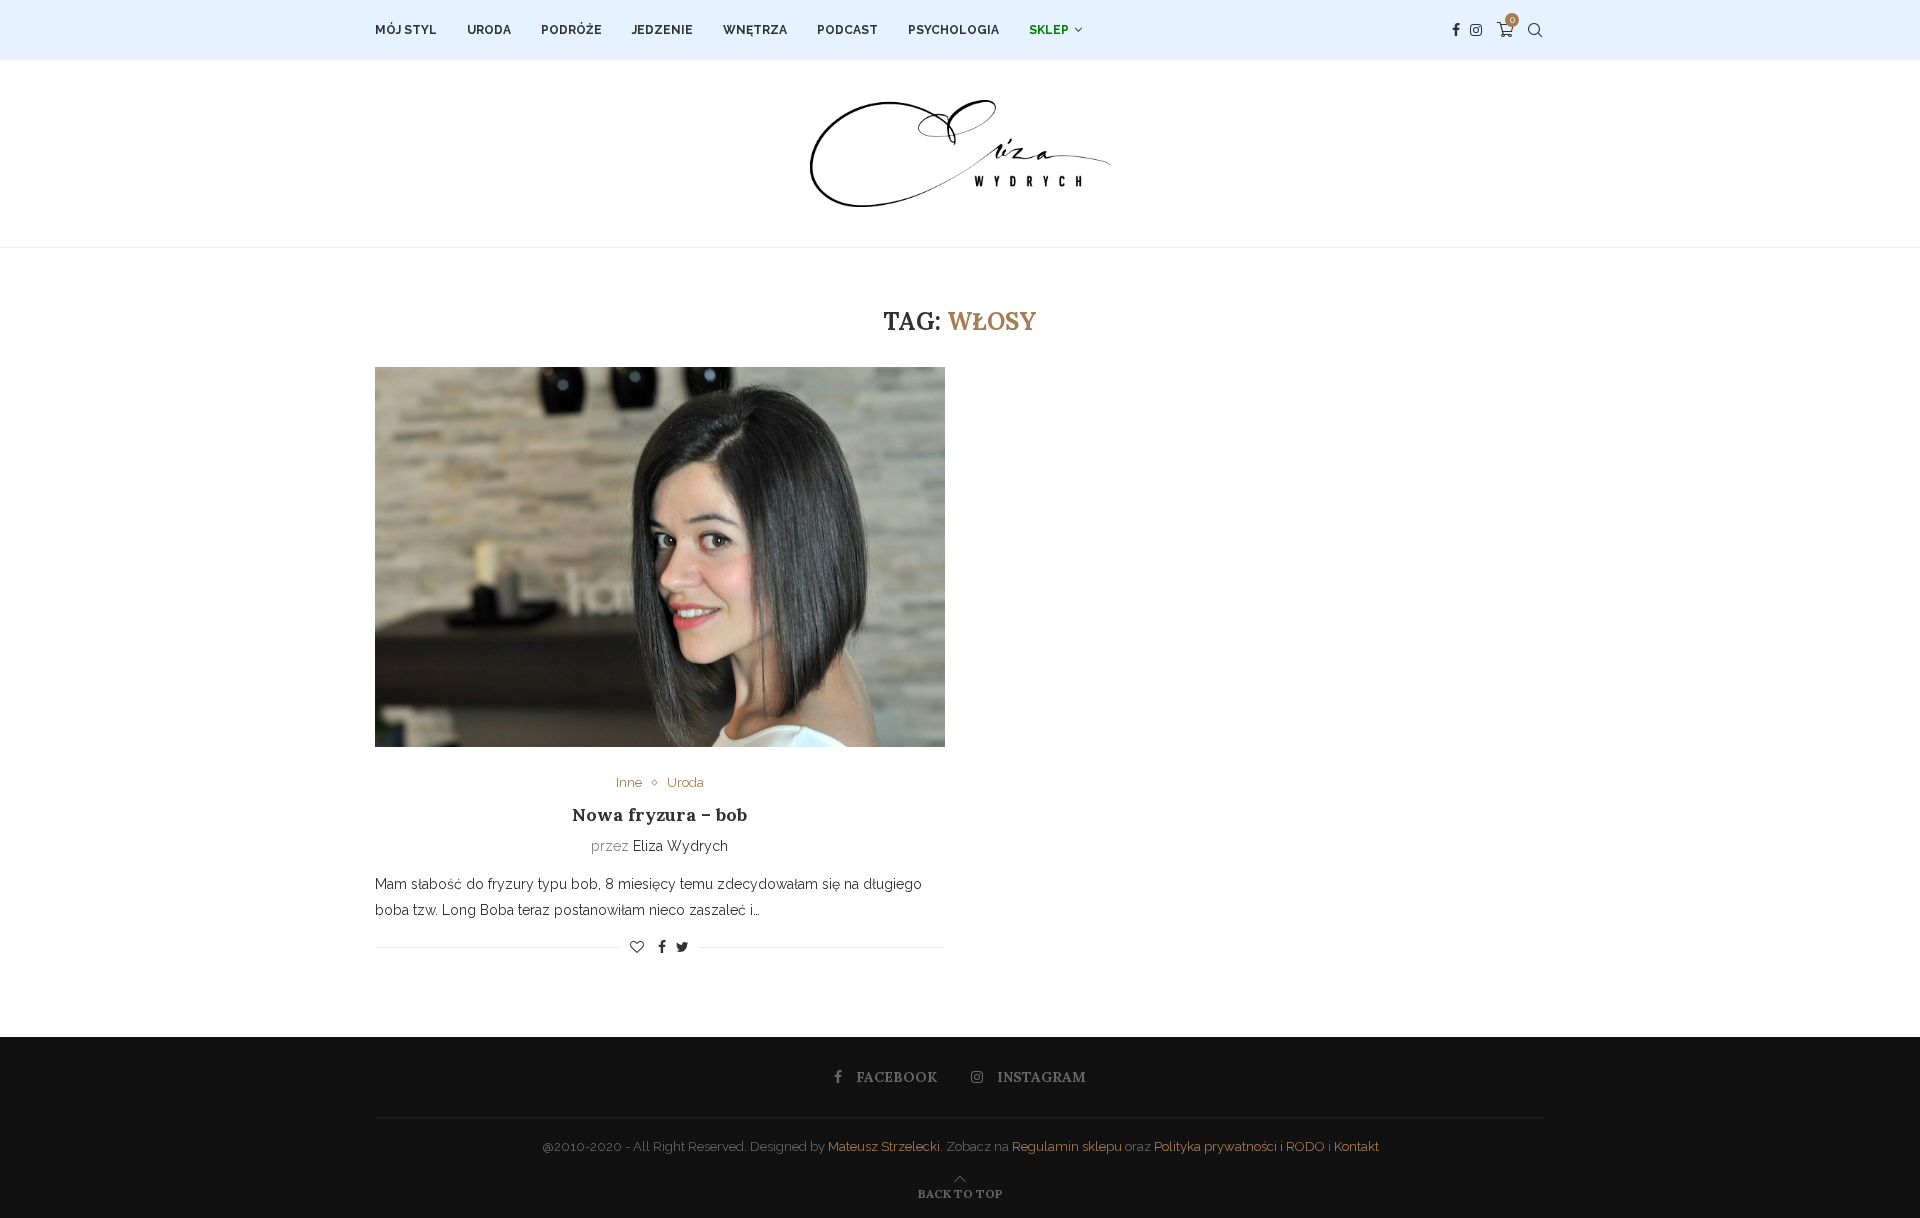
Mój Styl (406, 30)
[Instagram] (1476, 30)
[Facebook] (1456, 30)
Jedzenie (662, 30)
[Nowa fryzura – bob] (660, 557)
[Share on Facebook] (662, 947)
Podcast (847, 30)
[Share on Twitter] (682, 947)
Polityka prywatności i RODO (1239, 1146)
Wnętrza (755, 30)
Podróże (571, 30)
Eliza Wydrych (680, 846)
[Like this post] (637, 947)
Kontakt (1356, 1146)
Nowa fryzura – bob (659, 814)
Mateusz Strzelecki (884, 1146)
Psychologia (953, 30)
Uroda (489, 30)
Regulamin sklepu (1067, 1146)
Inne (629, 782)
